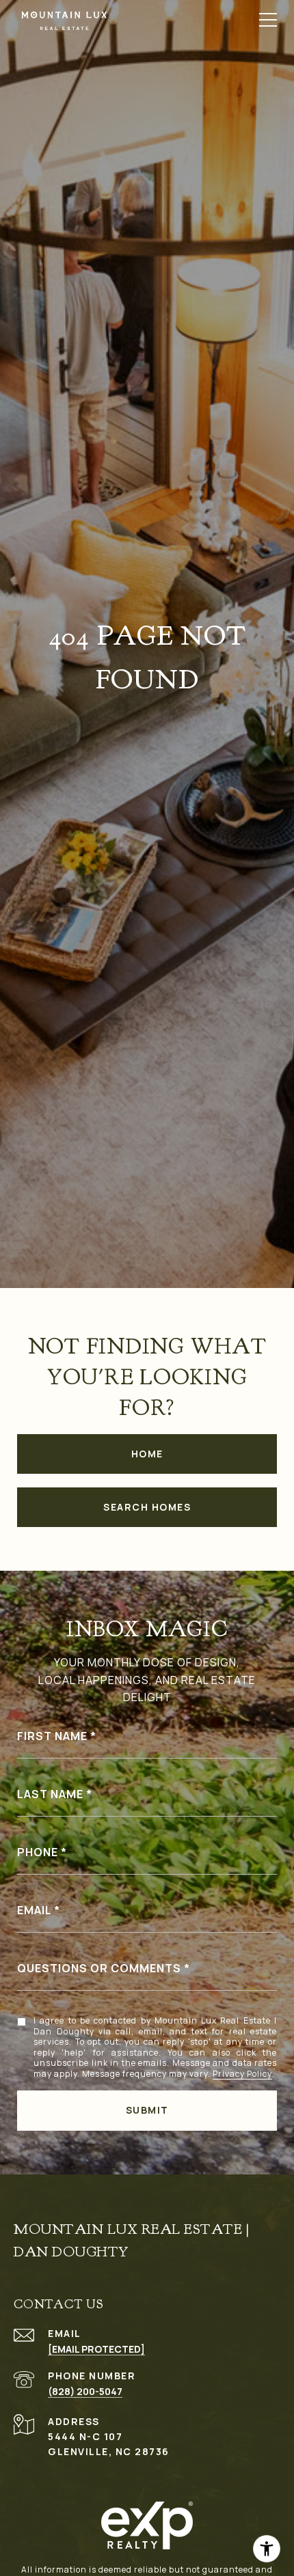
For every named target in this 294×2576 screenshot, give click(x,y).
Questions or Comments (99, 1968)
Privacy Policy (242, 2074)
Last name (50, 1794)
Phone (38, 1852)
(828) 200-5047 (85, 2391)
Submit (147, 2110)
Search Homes (147, 1507)
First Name (52, 1736)
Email (34, 1910)
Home (147, 1454)
